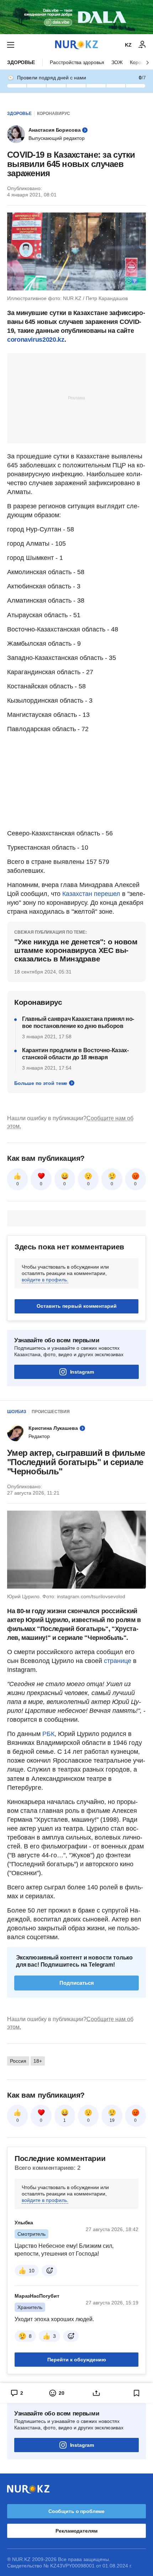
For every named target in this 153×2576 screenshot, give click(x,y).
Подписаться (77, 1983)
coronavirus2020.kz (36, 340)
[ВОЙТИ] (142, 45)
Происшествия (51, 1412)
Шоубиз (17, 1412)
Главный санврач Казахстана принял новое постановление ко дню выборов (78, 1022)
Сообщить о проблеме (76, 2511)
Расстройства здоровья (77, 62)
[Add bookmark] (137, 2393)
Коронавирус (54, 114)
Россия (18, 2061)
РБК (48, 1734)
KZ (128, 45)
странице (118, 1661)
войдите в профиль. (45, 1280)
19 (112, 2120)
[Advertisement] (76, 398)
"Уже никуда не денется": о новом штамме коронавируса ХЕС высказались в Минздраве (76, 950)
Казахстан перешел (91, 894)
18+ (38, 2061)
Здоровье (21, 62)
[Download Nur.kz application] (76, 17)
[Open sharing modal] (97, 2393)
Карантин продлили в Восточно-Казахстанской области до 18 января (75, 1054)
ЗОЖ (117, 62)
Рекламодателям (76, 2531)
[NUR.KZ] (76, 45)
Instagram (82, 1372)
